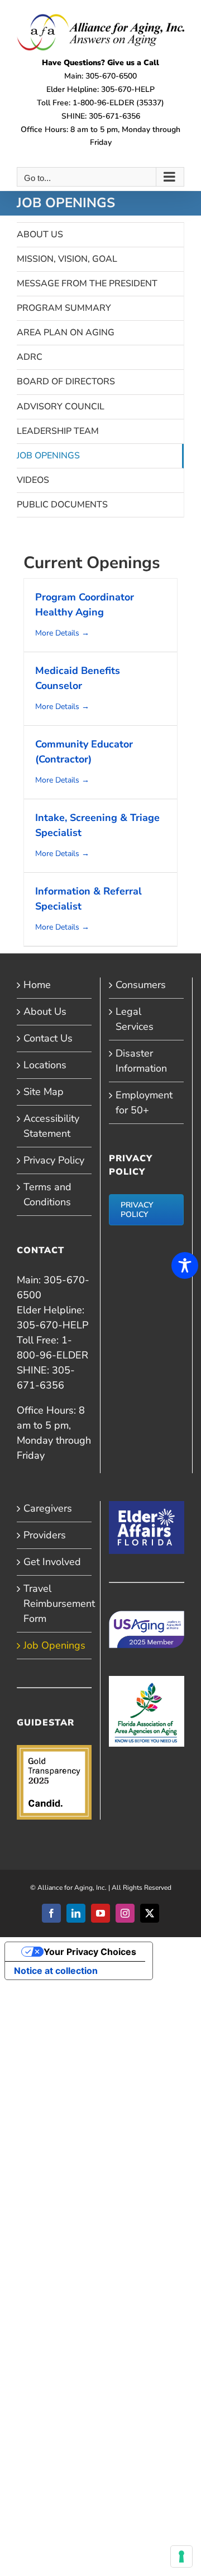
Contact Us (48, 1038)
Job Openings (54, 1645)
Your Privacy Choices (90, 1952)
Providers (45, 1535)
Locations (45, 1065)
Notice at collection (56, 1971)
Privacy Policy (54, 1160)
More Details (58, 633)
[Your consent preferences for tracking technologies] (181, 2557)
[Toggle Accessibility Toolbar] (185, 1265)
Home (37, 985)
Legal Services (135, 1019)
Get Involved (52, 1562)
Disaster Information (141, 1061)
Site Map (44, 1092)
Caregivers (48, 1508)
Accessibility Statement (51, 1126)
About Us (40, 234)
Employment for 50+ (144, 1103)
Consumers (141, 985)
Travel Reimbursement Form (55, 1604)
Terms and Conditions (47, 1194)
